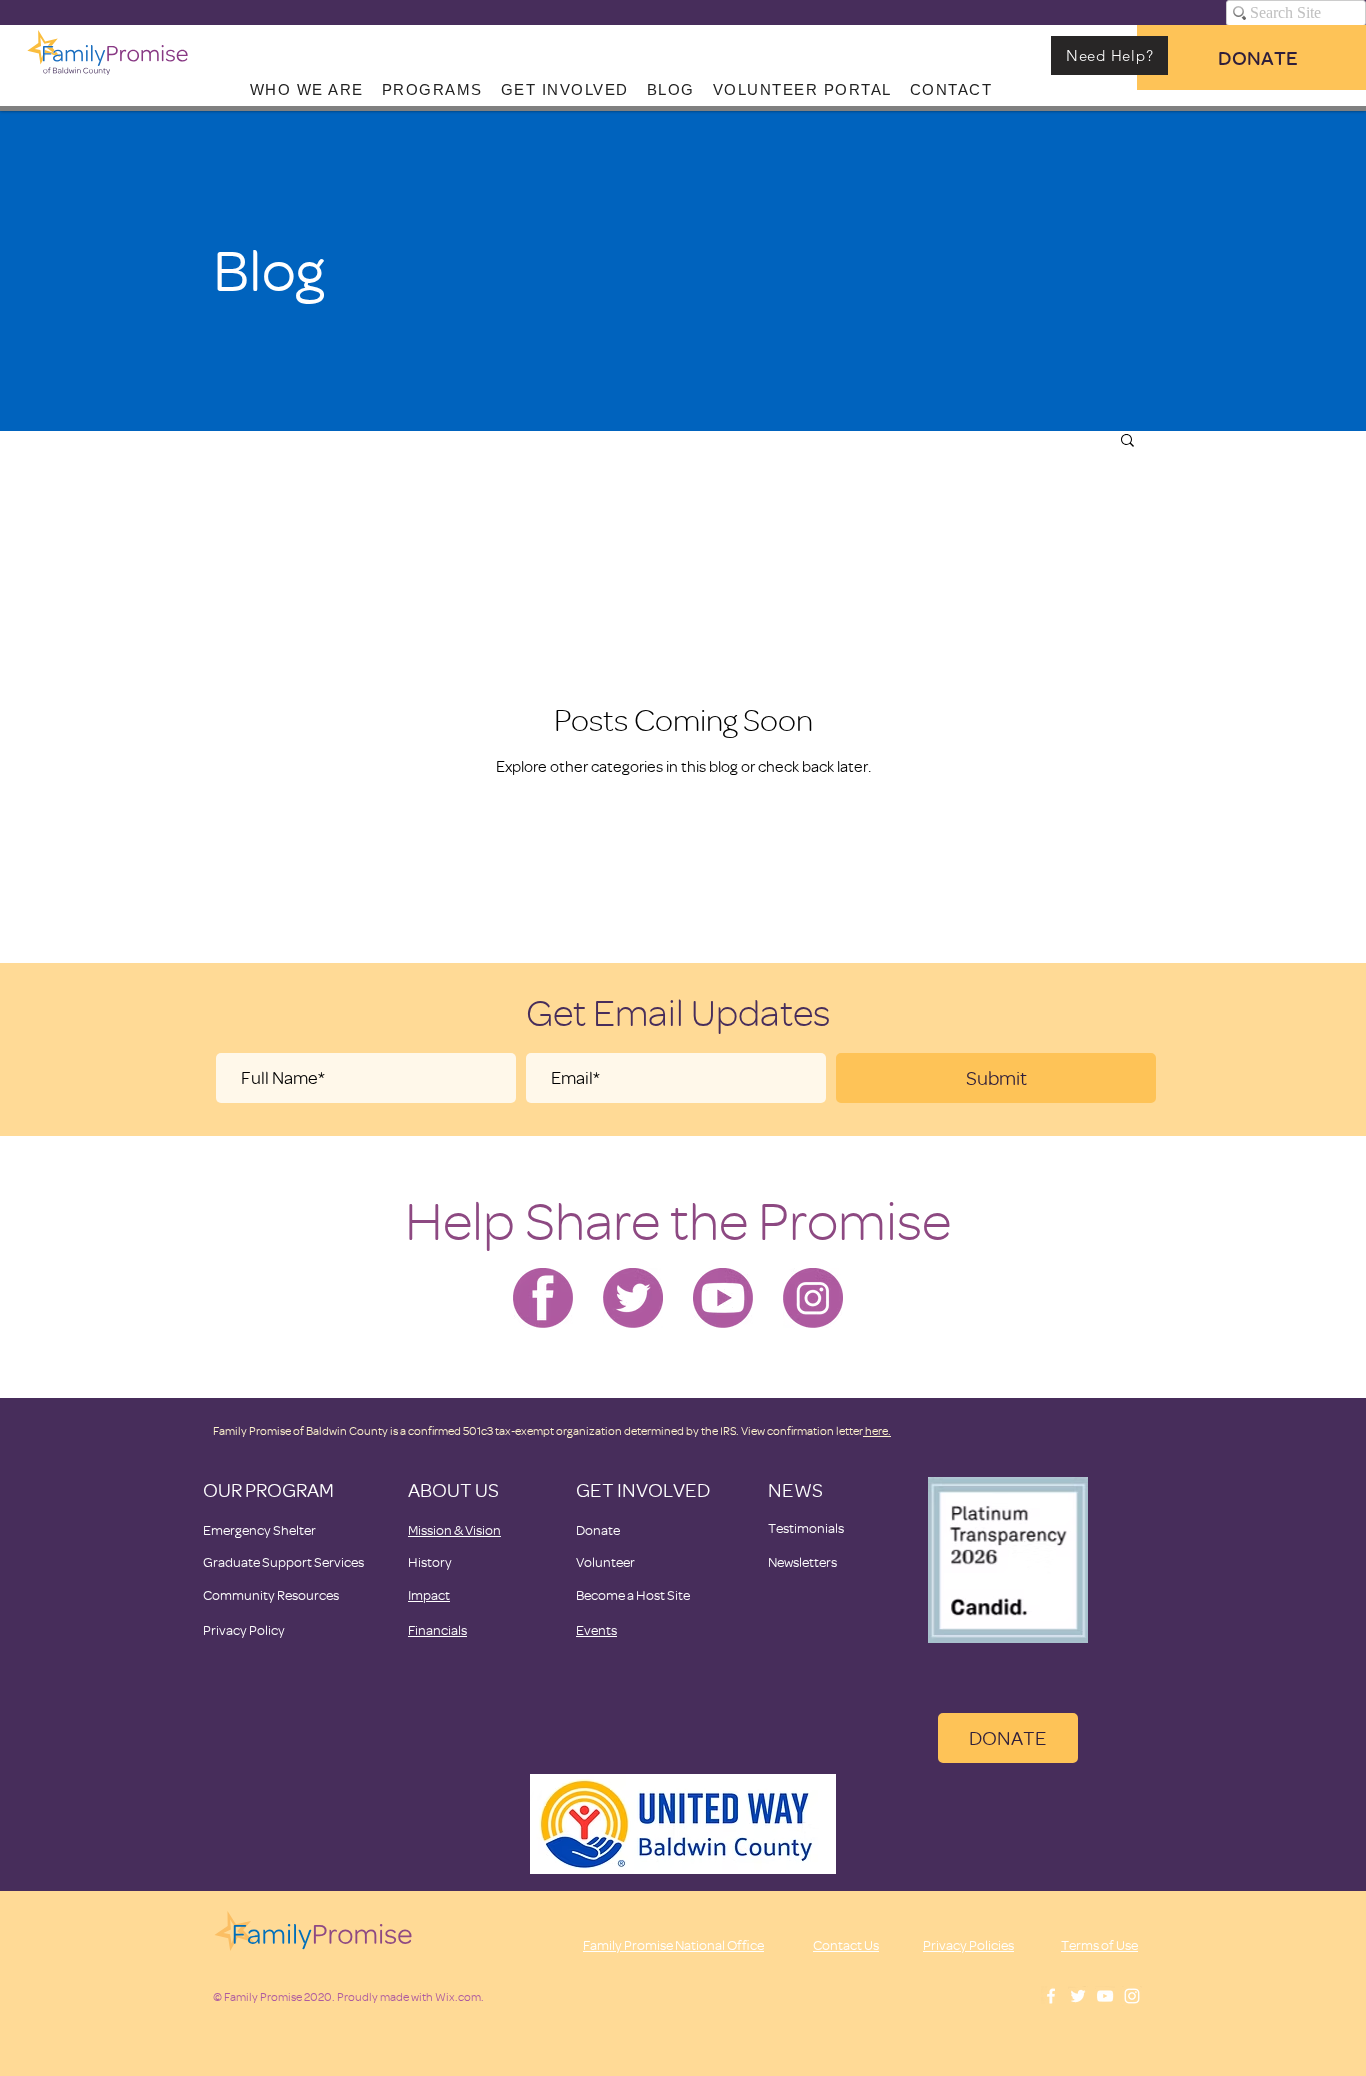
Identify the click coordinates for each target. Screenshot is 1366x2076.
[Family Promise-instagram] (813, 1298)
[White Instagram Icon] (1132, 1996)
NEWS (795, 1489)
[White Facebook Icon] (1051, 1996)
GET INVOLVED (643, 1489)
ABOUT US (453, 1489)
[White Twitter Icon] (1078, 1996)
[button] (1127, 441)
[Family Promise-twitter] (633, 1298)
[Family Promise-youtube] (723, 1298)
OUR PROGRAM (268, 1489)
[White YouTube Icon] (1105, 1996)
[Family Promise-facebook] (543, 1298)
